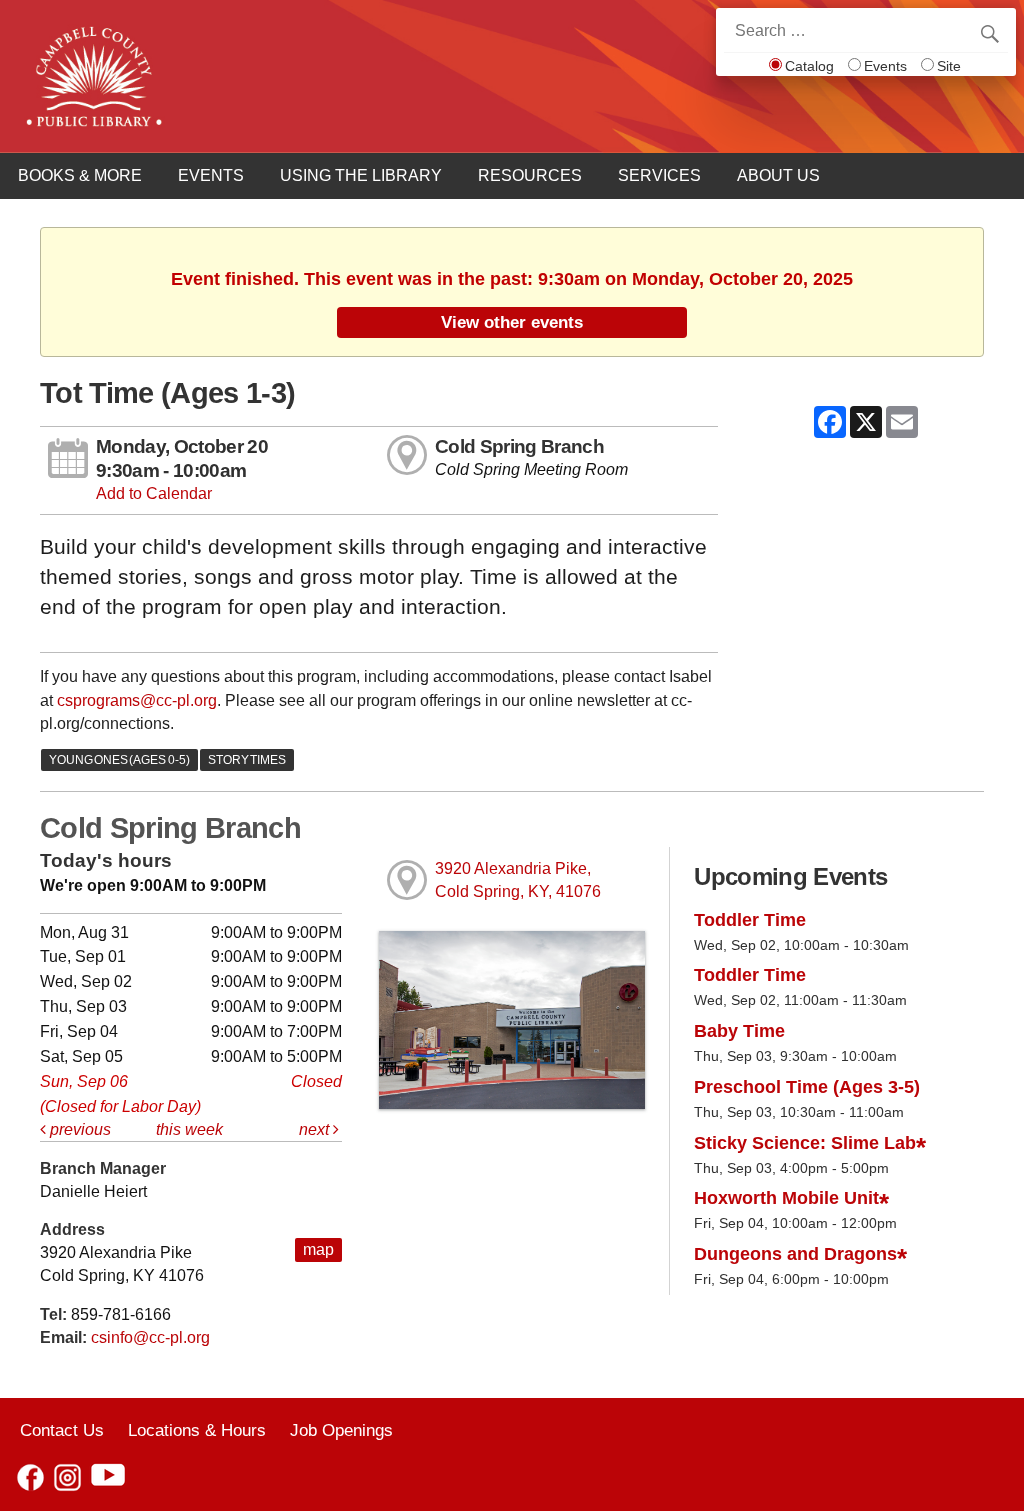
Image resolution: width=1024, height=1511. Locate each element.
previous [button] (78, 1129)
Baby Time (739, 1031)
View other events (512, 322)
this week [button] (189, 1129)
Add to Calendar (154, 493)
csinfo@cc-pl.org (150, 1337)
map (318, 1249)
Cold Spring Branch (519, 446)
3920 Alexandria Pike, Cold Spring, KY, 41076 (518, 880)
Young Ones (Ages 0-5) (119, 760)
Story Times (247, 760)
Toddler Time (750, 920)
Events (885, 66)
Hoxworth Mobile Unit (786, 1198)
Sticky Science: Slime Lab (805, 1143)
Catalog (809, 66)
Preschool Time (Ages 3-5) (807, 1087)
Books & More (80, 175)
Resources (530, 175)
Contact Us (62, 1430)
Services (659, 175)
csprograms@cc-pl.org (137, 700)
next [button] (316, 1129)
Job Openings (341, 1430)
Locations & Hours (197, 1430)
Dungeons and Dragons (795, 1254)
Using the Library (361, 175)
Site (949, 66)
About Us (778, 175)
